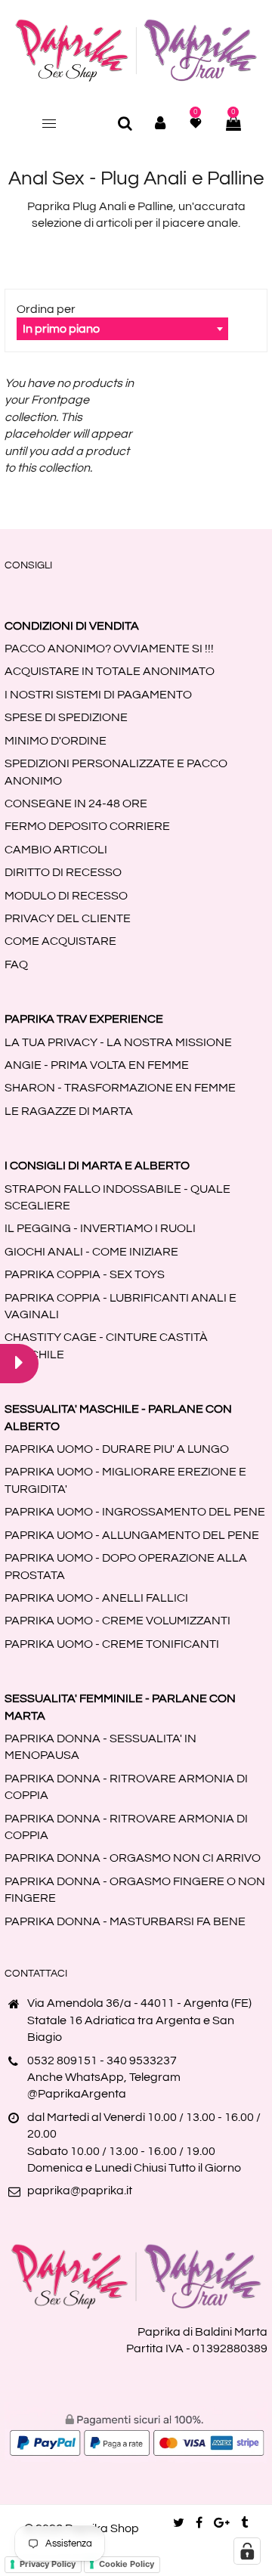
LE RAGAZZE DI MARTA (69, 1111)
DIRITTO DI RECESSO (63, 872)
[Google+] (222, 2523)
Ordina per (46, 309)
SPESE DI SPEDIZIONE (66, 717)
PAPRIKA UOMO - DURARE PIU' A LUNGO (117, 1449)
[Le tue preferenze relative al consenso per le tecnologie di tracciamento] (247, 2551)
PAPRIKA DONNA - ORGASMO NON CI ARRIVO (133, 1858)
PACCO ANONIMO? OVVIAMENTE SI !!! (109, 649)
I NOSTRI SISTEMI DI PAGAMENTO (98, 695)
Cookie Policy (127, 2564)
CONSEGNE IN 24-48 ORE (76, 803)
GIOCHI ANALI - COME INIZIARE (91, 1252)
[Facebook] (199, 2523)
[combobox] (122, 329)
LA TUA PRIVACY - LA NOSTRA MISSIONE (118, 1042)
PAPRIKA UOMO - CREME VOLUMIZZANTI (117, 1621)
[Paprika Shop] (136, 50)
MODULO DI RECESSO (66, 896)
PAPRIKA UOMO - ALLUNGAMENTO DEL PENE (132, 1535)
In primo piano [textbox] (61, 329)
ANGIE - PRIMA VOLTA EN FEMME (97, 1065)
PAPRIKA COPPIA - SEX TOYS (85, 1274)
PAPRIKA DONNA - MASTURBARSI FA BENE (125, 1921)
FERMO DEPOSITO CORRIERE (87, 826)
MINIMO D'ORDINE (56, 741)
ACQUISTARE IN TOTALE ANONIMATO (110, 671)
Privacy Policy (48, 2564)
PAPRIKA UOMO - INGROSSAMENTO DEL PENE (135, 1512)
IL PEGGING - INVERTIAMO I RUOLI (100, 1228)
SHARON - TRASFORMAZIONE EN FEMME (120, 1088)
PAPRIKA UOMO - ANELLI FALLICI (96, 1598)
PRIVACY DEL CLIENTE (68, 918)
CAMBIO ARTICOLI (56, 850)
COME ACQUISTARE (60, 941)
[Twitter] (179, 2523)
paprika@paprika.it (80, 2191)
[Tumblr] (244, 2523)
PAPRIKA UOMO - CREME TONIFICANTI (112, 1644)
